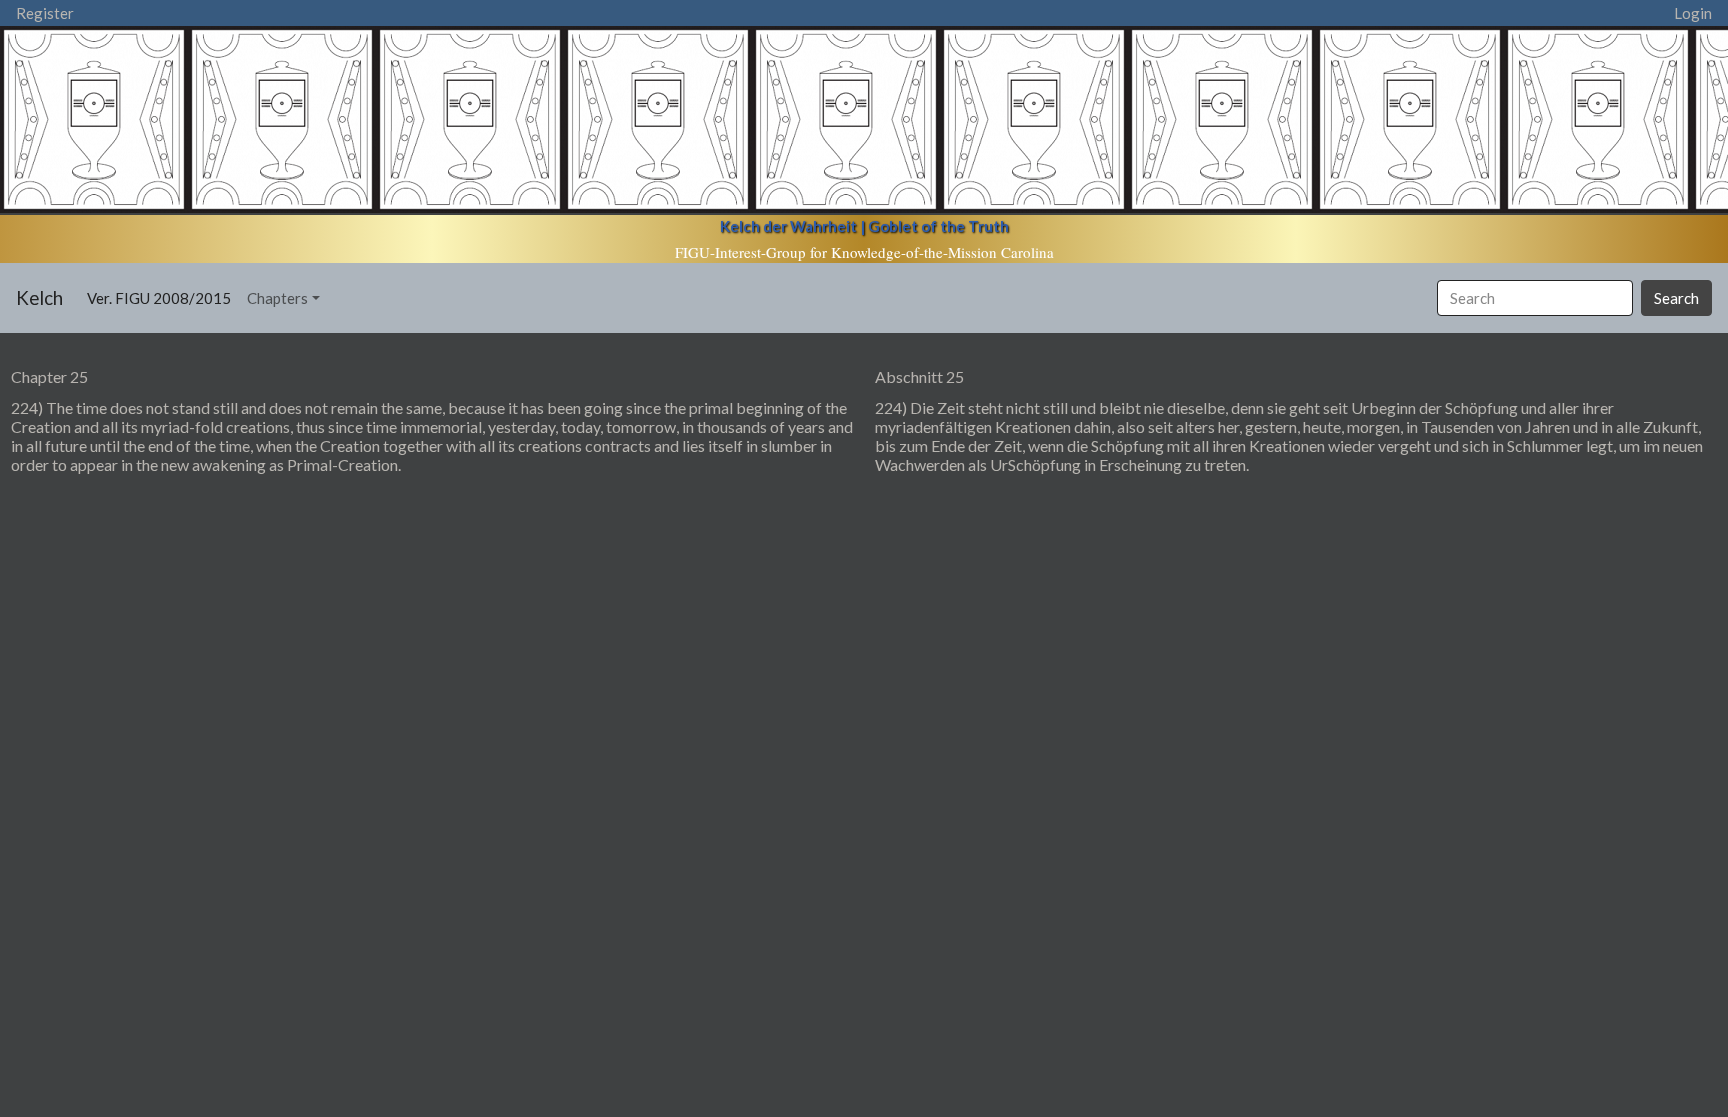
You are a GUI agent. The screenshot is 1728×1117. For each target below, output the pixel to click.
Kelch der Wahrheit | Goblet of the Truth (864, 226)
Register (45, 13)
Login (1693, 13)
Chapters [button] (277, 298)
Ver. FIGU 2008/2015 (163, 297)
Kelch (39, 297)
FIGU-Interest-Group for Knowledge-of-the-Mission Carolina (864, 252)
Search (1676, 298)
